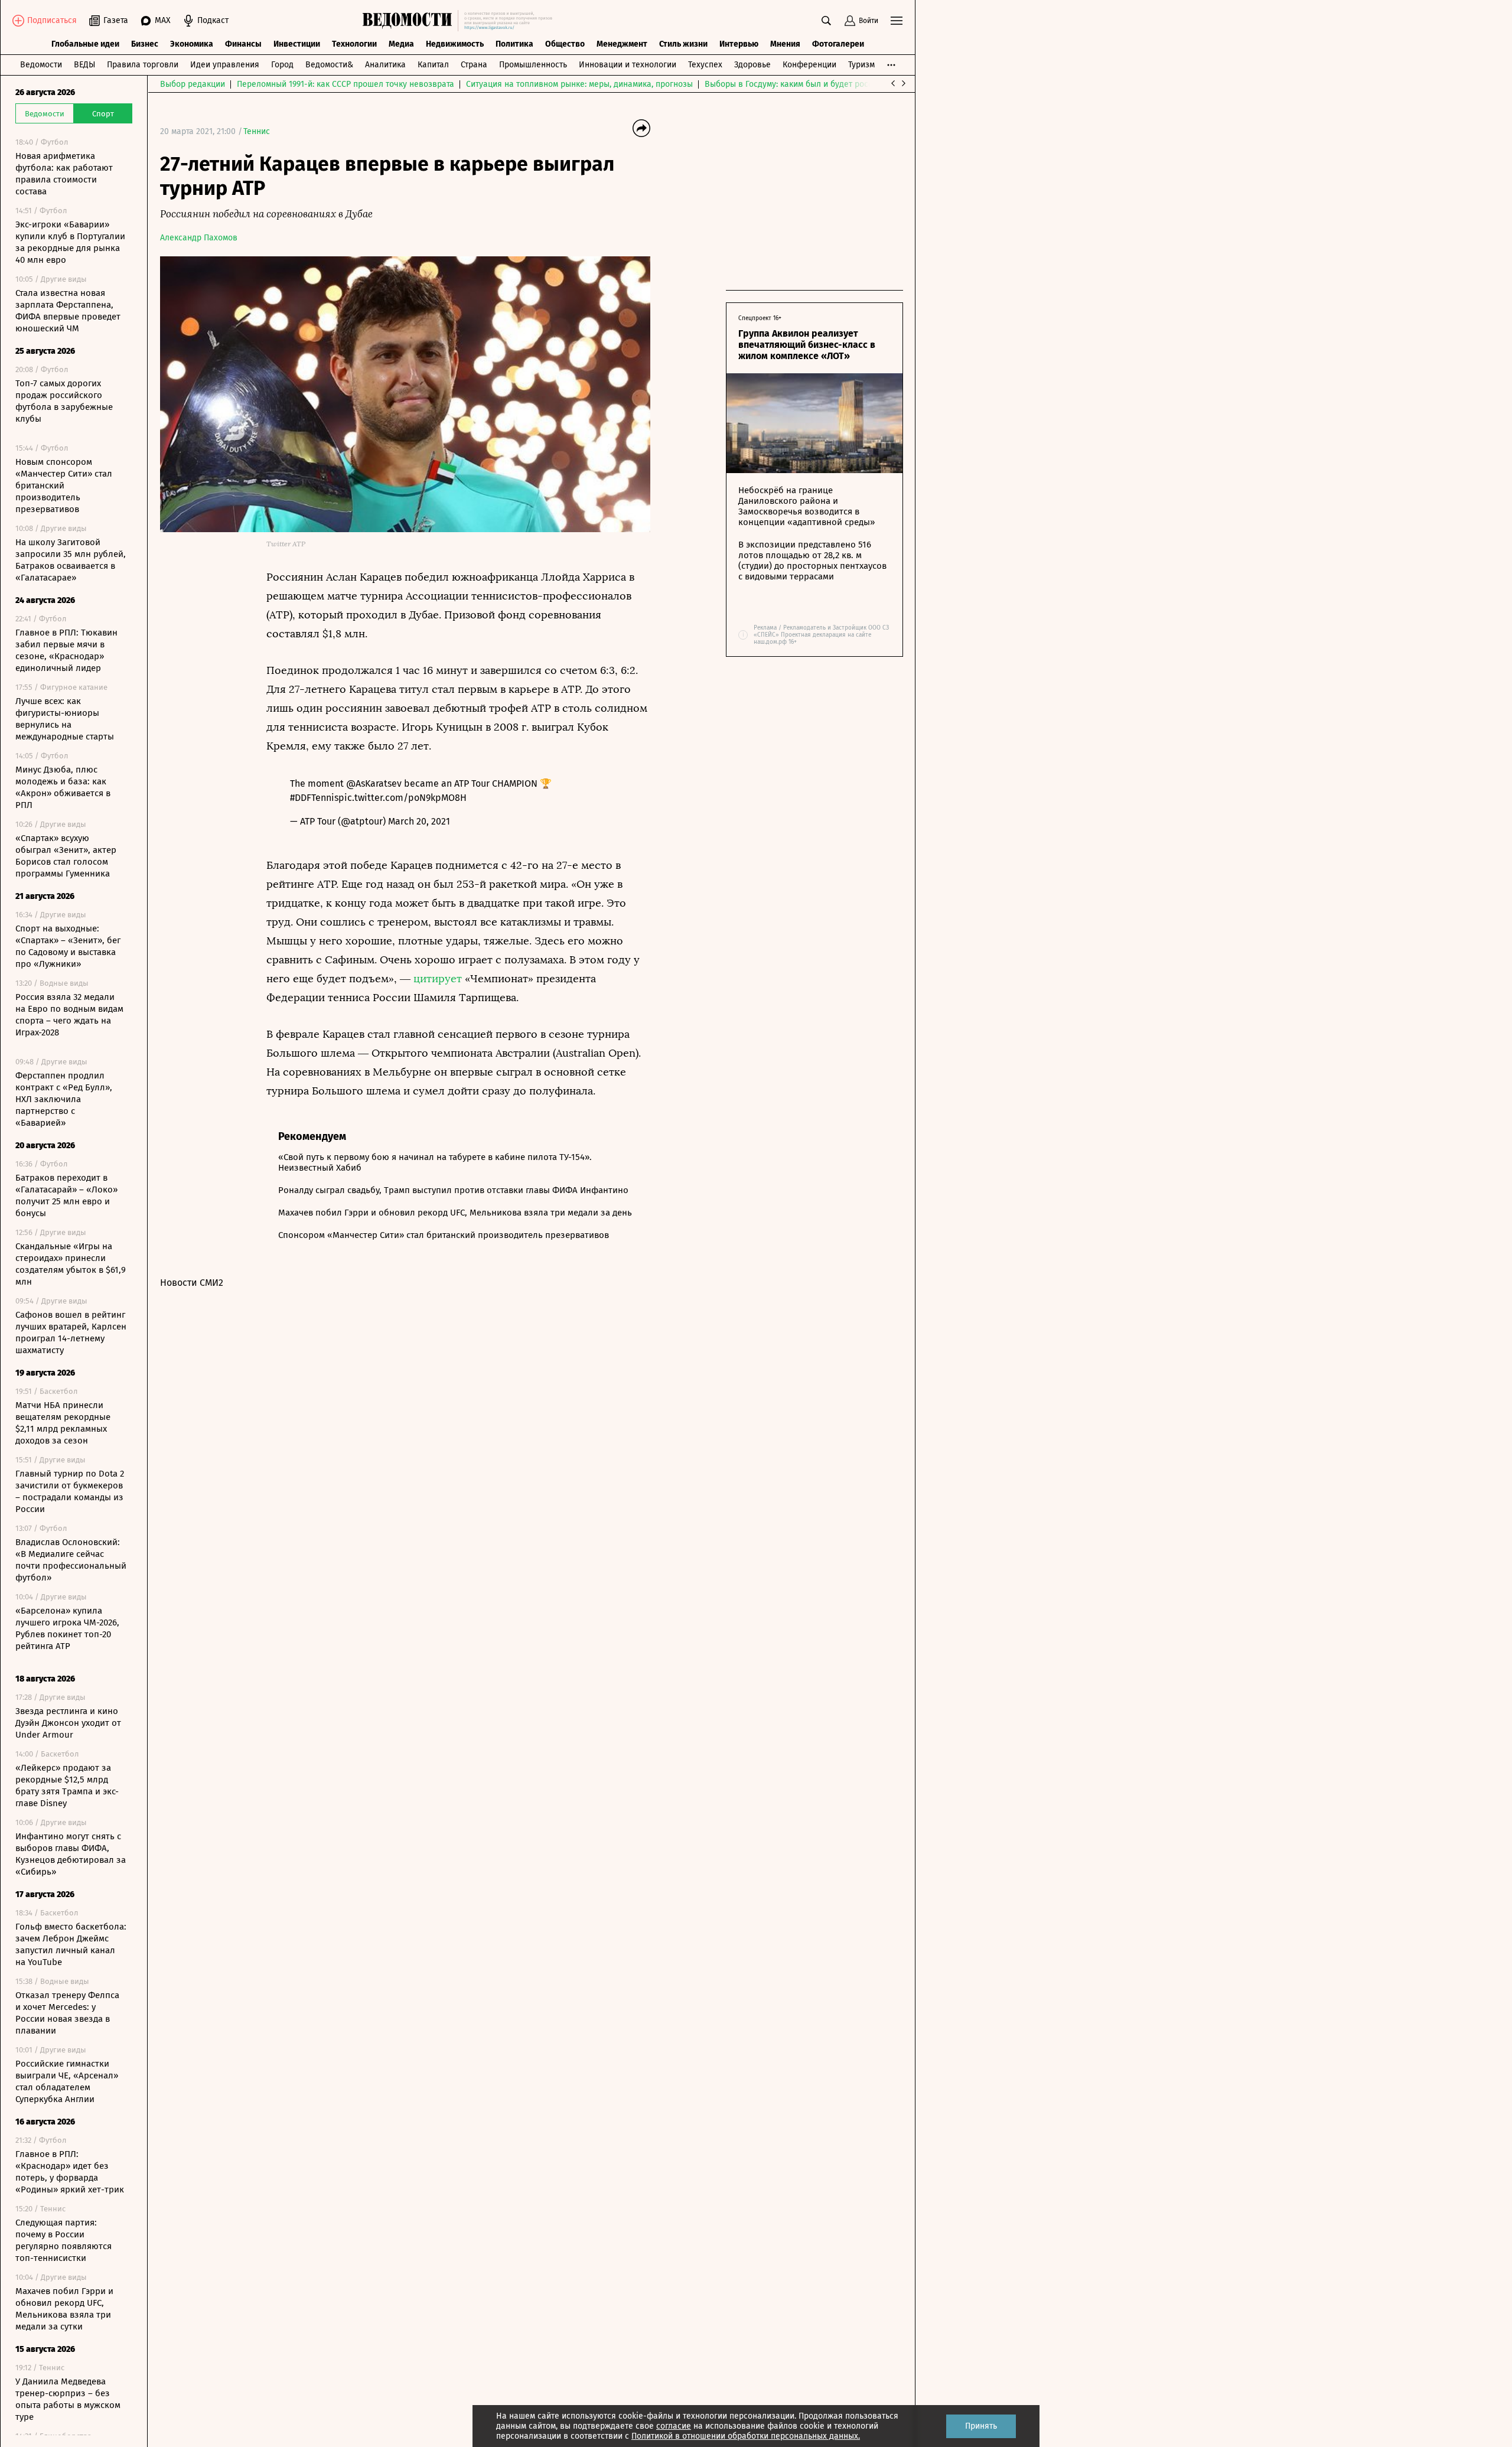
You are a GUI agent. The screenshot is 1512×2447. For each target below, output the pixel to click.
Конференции (809, 65)
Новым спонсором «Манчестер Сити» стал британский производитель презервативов (64, 486)
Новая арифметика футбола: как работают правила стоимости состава (64, 174)
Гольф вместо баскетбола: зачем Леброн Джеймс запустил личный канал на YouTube (71, 1944)
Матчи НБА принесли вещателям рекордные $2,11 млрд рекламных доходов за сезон (63, 1423)
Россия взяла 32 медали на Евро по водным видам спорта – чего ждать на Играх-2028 (69, 1015)
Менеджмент (622, 44)
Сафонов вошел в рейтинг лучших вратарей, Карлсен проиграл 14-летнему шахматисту (71, 1332)
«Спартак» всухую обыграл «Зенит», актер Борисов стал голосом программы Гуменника (66, 856)
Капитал (433, 65)
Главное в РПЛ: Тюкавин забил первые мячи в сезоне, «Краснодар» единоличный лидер (66, 650)
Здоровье (752, 65)
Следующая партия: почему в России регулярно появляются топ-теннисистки (63, 2240)
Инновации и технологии (628, 65)
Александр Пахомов (199, 238)
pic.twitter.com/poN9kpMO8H (403, 798)
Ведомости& (329, 65)
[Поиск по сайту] (826, 21)
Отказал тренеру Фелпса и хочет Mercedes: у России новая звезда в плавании (67, 2013)
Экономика (192, 44)
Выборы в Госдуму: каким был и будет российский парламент (824, 84)
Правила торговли (143, 65)
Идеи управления (225, 65)
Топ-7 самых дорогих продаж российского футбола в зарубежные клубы (64, 401)
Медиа (401, 44)
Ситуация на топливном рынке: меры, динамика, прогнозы (579, 84)
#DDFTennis (314, 798)
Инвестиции (297, 44)
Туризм (861, 65)
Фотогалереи (838, 44)
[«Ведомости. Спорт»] (410, 21)
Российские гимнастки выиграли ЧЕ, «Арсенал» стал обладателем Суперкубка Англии (67, 2081)
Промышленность (533, 65)
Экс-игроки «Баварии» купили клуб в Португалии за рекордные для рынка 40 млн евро (70, 242)
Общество (565, 44)
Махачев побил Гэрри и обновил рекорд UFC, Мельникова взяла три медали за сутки (64, 2309)
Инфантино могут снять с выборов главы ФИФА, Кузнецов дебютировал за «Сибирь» (71, 1854)
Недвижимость (455, 44)
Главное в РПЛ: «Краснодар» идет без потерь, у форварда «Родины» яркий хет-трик (70, 2172)
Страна (474, 65)
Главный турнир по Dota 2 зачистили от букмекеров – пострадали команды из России (70, 1491)
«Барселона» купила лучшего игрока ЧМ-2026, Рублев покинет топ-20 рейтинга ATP (67, 1628)
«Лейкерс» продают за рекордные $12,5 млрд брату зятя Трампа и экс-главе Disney (67, 1785)
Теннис (257, 131)
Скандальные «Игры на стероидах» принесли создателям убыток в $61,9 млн (71, 1264)
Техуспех (705, 65)
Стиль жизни (683, 44)
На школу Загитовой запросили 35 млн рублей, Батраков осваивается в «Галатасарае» (71, 560)
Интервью (739, 44)
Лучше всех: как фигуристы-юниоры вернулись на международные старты (65, 719)
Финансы (243, 44)
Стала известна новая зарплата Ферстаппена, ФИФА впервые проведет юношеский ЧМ (68, 311)
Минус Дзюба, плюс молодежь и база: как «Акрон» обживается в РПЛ (63, 787)
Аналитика (385, 65)
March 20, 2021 (419, 821)
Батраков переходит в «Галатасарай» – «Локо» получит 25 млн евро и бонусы (66, 1195)
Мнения (785, 44)
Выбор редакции (193, 84)
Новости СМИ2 (192, 1283)
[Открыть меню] (897, 21)
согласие (674, 2426)
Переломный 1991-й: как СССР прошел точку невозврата (346, 84)
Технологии (354, 44)
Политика (514, 44)
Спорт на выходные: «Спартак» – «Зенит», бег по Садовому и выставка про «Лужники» (68, 946)
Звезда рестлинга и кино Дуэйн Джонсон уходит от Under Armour (68, 1723)
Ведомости (41, 65)
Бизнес (145, 44)
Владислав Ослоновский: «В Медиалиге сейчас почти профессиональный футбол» (71, 1560)
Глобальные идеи (85, 44)
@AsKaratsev (374, 783)
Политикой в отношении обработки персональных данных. (746, 2436)
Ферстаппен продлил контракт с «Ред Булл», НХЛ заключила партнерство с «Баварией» (64, 1099)
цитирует (438, 979)
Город (282, 65)
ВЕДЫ (84, 65)
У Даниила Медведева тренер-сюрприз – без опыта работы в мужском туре (68, 2399)
